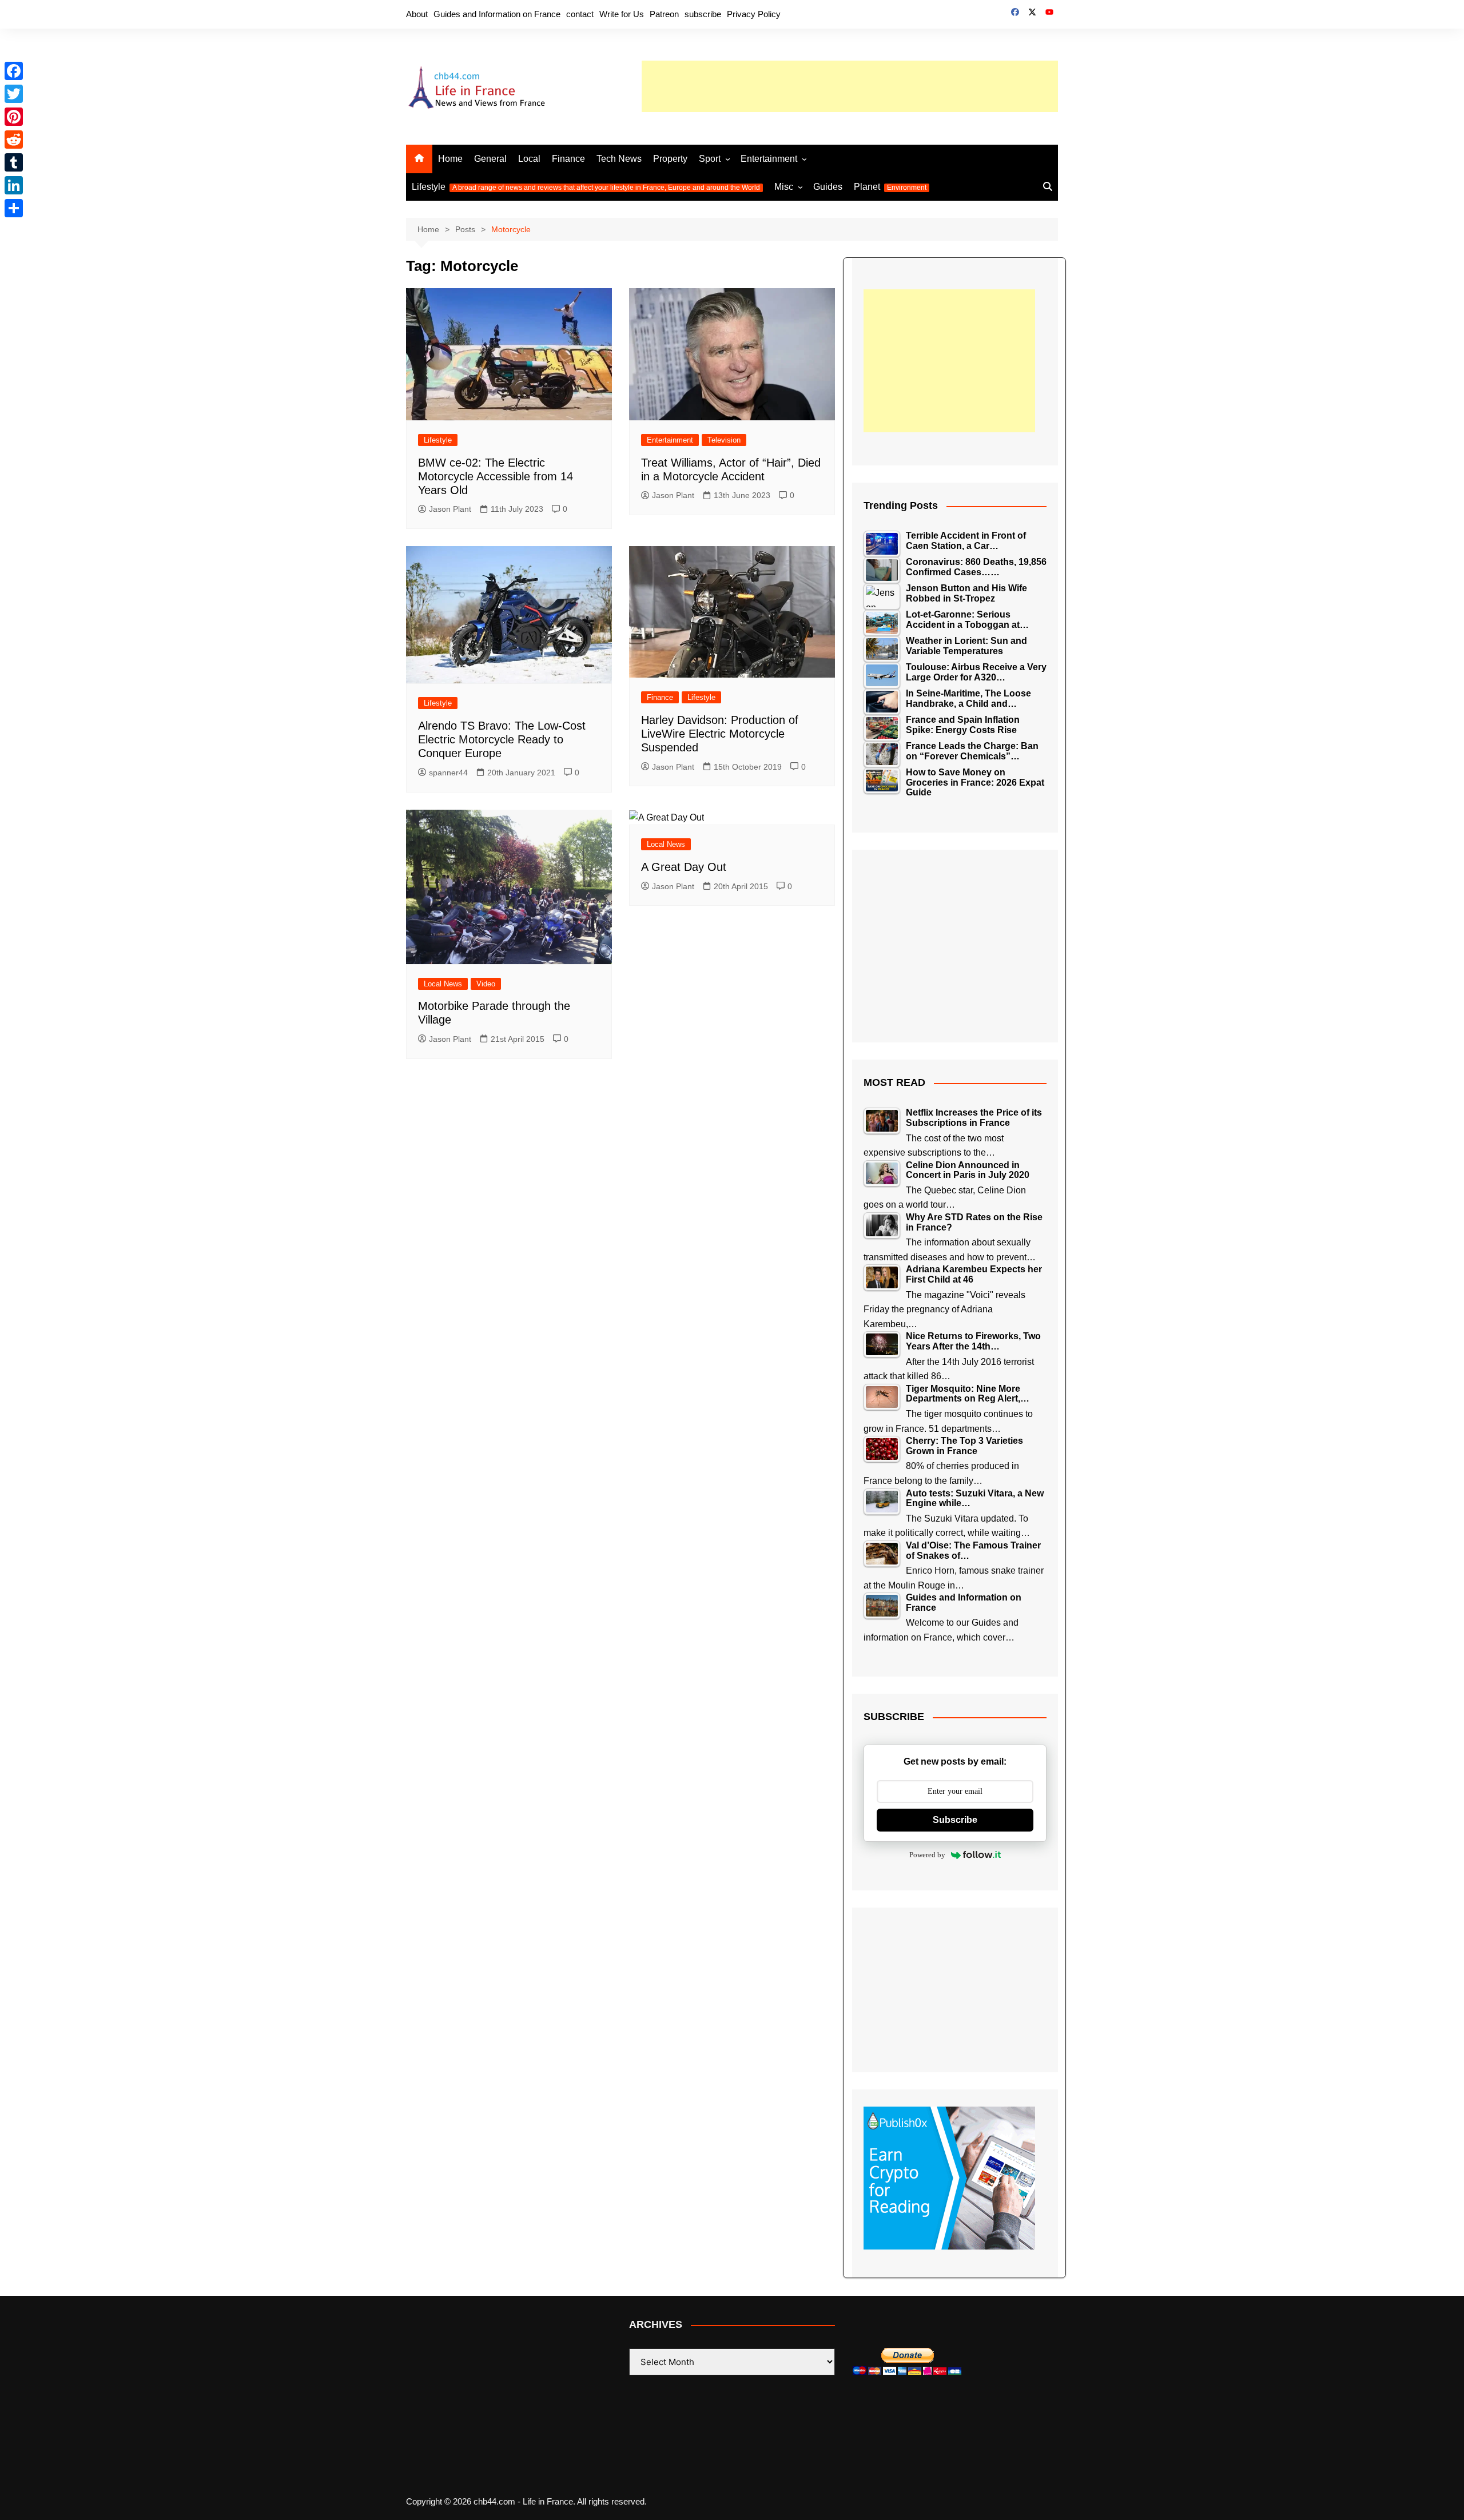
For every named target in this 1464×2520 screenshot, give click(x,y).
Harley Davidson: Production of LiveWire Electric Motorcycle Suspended (720, 734)
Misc (784, 187)
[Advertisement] (850, 86)
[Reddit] (14, 140)
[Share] (14, 208)
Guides (828, 187)
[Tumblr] (14, 162)
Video (486, 984)
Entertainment (769, 159)
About (417, 14)
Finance (568, 159)
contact (580, 14)
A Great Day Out (684, 867)
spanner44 (448, 773)
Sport (710, 159)
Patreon (664, 14)
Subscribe (955, 1820)
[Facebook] (14, 71)
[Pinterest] (14, 117)
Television (724, 440)
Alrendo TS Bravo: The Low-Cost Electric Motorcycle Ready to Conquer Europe (502, 739)
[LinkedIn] (14, 185)
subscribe (703, 14)
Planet (890, 187)
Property (670, 159)
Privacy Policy (754, 14)
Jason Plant (450, 509)
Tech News (619, 159)
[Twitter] (14, 94)
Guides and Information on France (497, 14)
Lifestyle (586, 187)
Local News (443, 984)
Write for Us (622, 14)
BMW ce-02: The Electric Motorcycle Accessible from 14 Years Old (496, 476)
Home (450, 159)
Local (529, 159)
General (490, 159)
